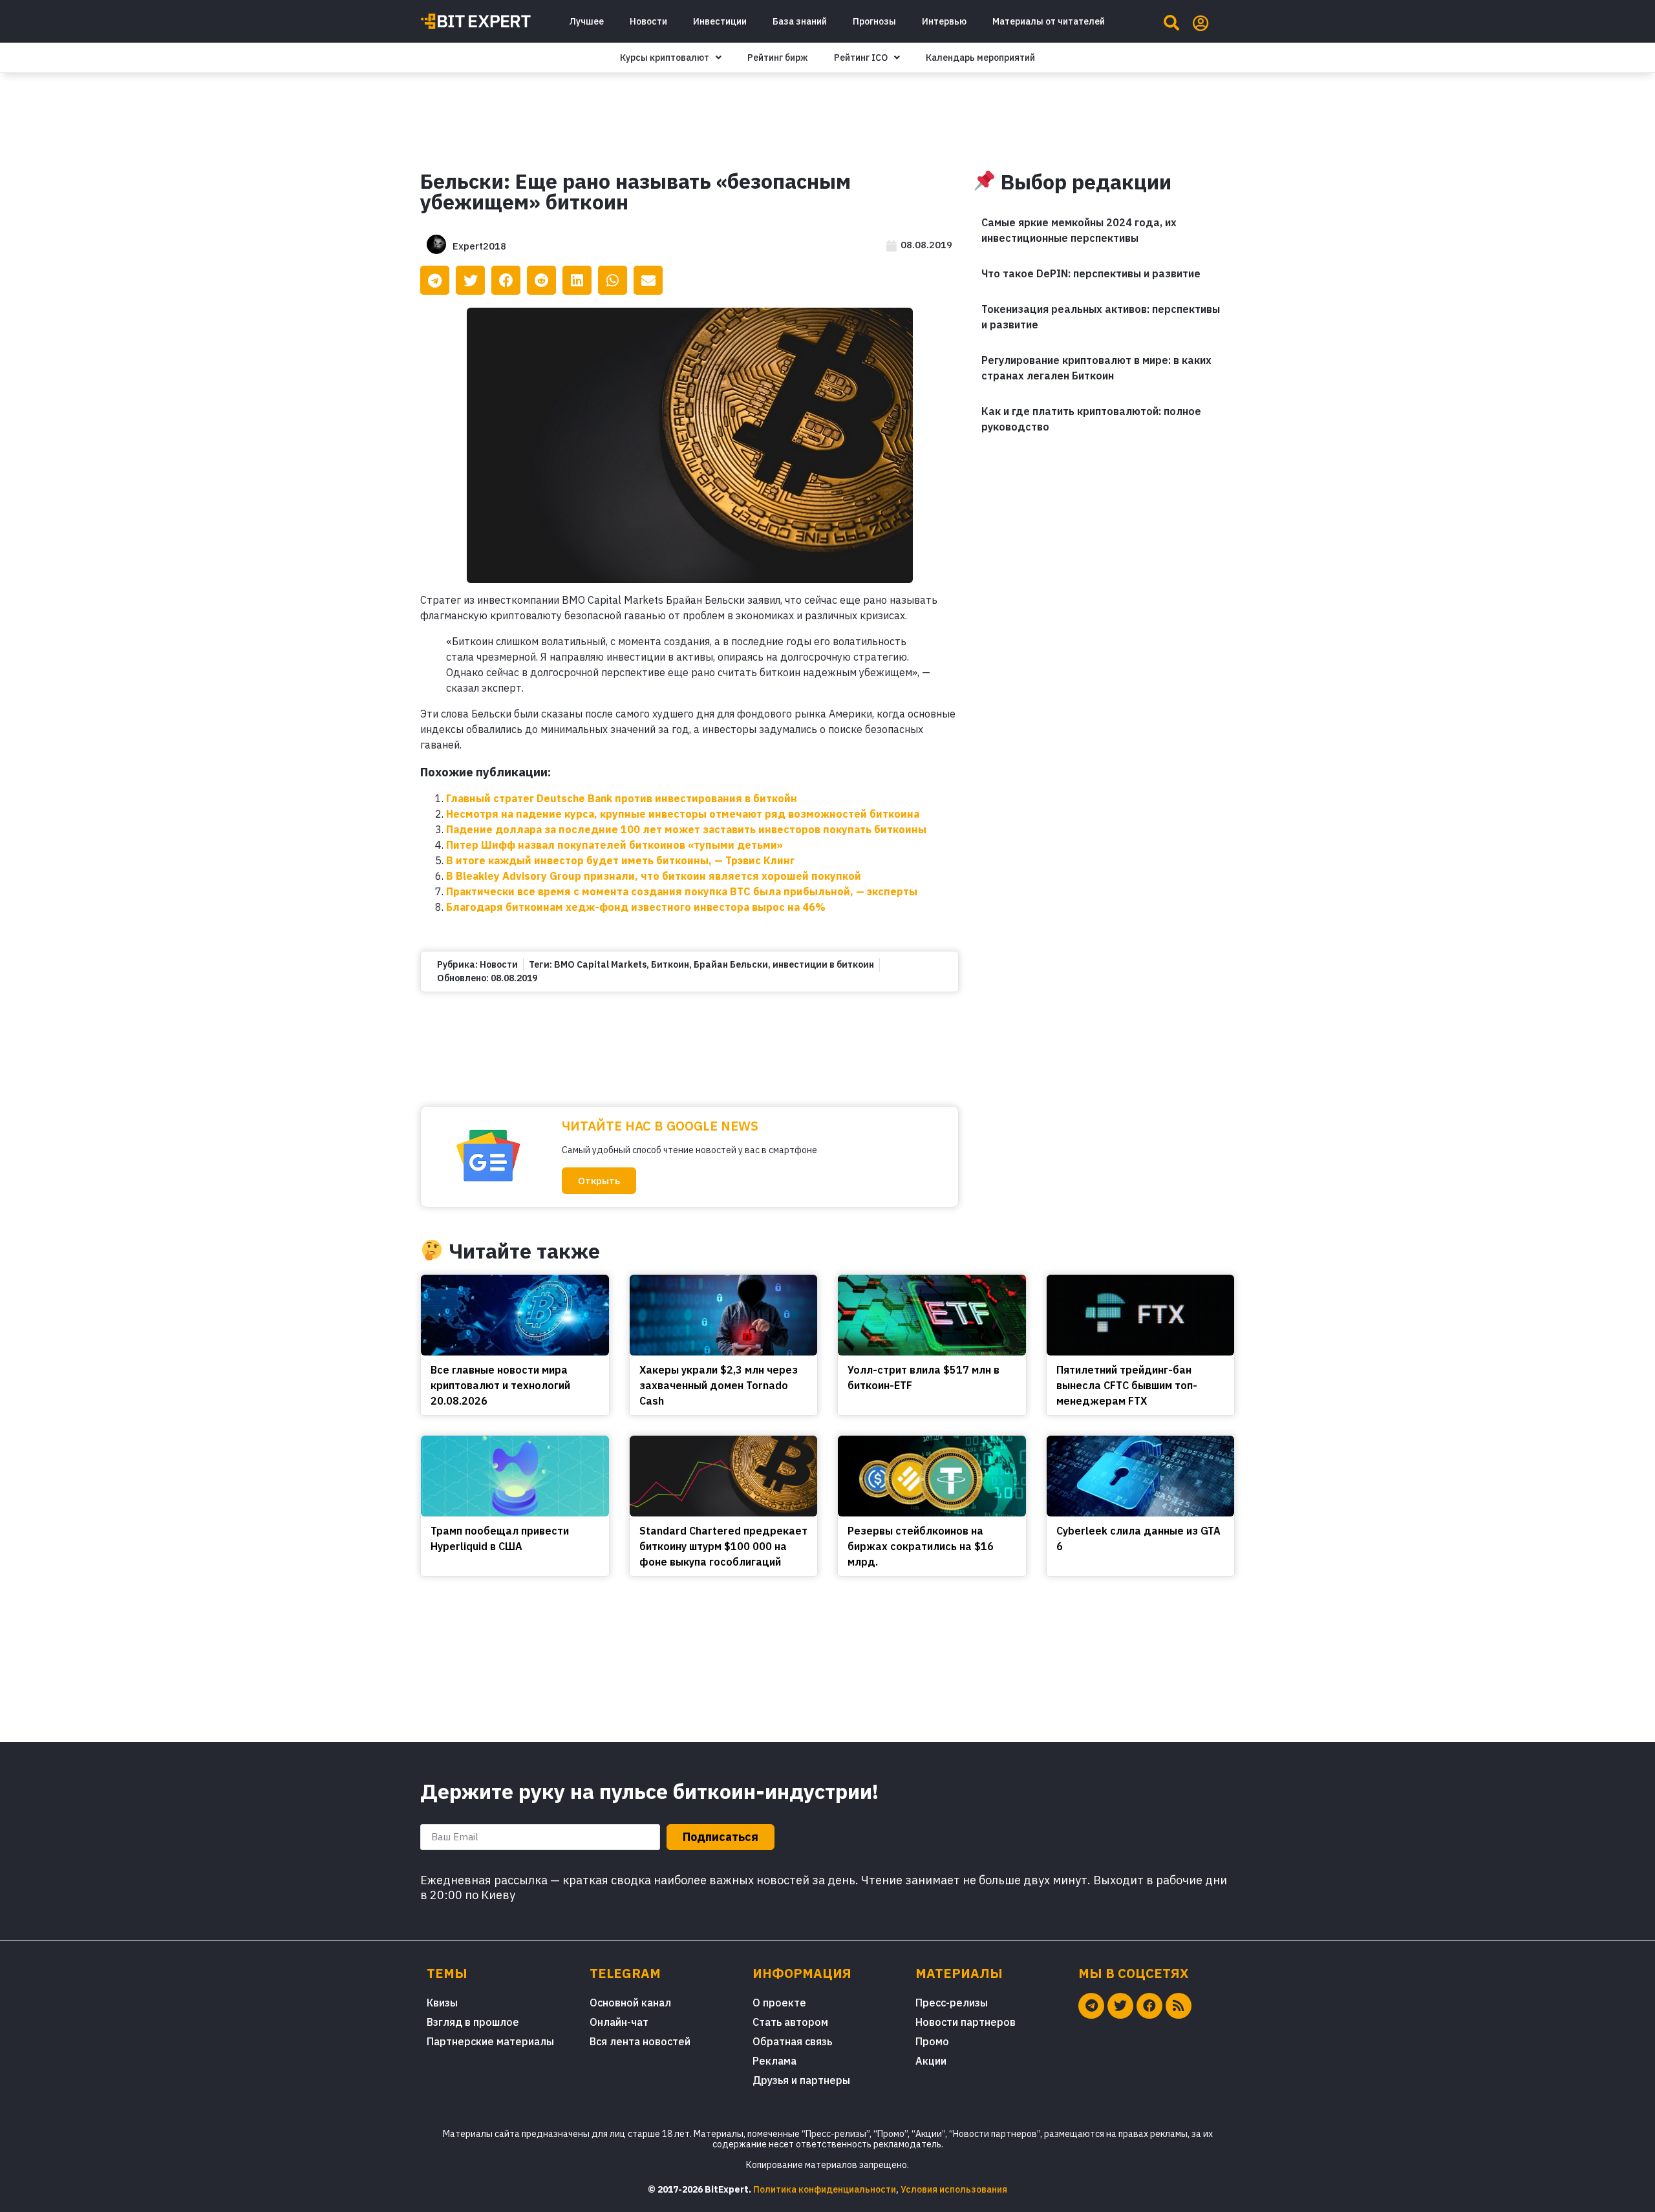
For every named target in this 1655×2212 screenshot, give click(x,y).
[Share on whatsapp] (613, 280)
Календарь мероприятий (980, 58)
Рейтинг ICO (861, 58)
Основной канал (630, 2003)
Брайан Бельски (731, 964)
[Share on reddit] (541, 280)
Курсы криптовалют (665, 58)
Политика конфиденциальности (825, 2189)
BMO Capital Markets (600, 964)
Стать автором (790, 2022)
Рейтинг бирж (778, 58)
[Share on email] (648, 280)
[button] (599, 1181)
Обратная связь (792, 2041)
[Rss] (1179, 2006)
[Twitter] (1120, 2006)
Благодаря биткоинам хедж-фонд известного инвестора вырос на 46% (636, 907)
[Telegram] (1091, 2006)
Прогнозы (874, 21)
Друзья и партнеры (801, 2080)
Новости (648, 21)
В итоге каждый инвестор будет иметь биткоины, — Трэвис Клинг (620, 860)
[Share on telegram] (435, 280)
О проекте (779, 2003)
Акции (931, 2061)
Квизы (442, 2003)
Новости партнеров (966, 2022)
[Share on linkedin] (577, 280)
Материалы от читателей (1049, 21)
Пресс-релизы (952, 2003)
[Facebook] (1149, 2006)
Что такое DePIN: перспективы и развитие (1091, 273)
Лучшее (586, 21)
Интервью (944, 21)
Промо (932, 2041)
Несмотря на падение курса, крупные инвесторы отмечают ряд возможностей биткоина (683, 814)
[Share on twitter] (470, 280)
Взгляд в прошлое (473, 2022)
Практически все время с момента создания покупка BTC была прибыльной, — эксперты (682, 891)
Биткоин (670, 964)
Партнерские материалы (490, 2041)
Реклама (774, 2061)
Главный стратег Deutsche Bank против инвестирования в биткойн (622, 798)
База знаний (800, 21)
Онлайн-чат (619, 2022)
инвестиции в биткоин (823, 964)
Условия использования (954, 2189)
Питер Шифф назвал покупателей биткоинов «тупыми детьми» (614, 845)
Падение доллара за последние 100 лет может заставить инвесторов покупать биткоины (686, 829)
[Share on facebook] (506, 280)
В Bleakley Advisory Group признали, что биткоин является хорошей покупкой (654, 876)
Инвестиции (720, 21)
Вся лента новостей (640, 2041)
